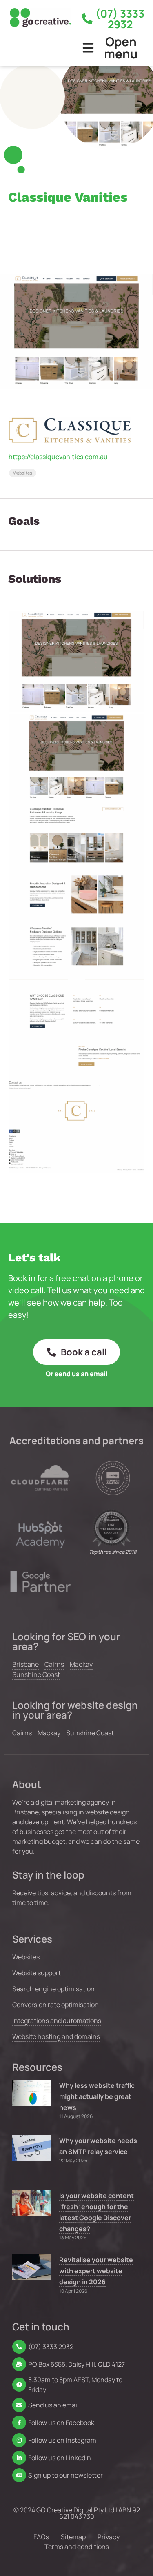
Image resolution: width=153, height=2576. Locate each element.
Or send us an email (77, 1374)
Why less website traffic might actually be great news (97, 2096)
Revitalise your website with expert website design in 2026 (96, 2271)
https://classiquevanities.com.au (58, 457)
